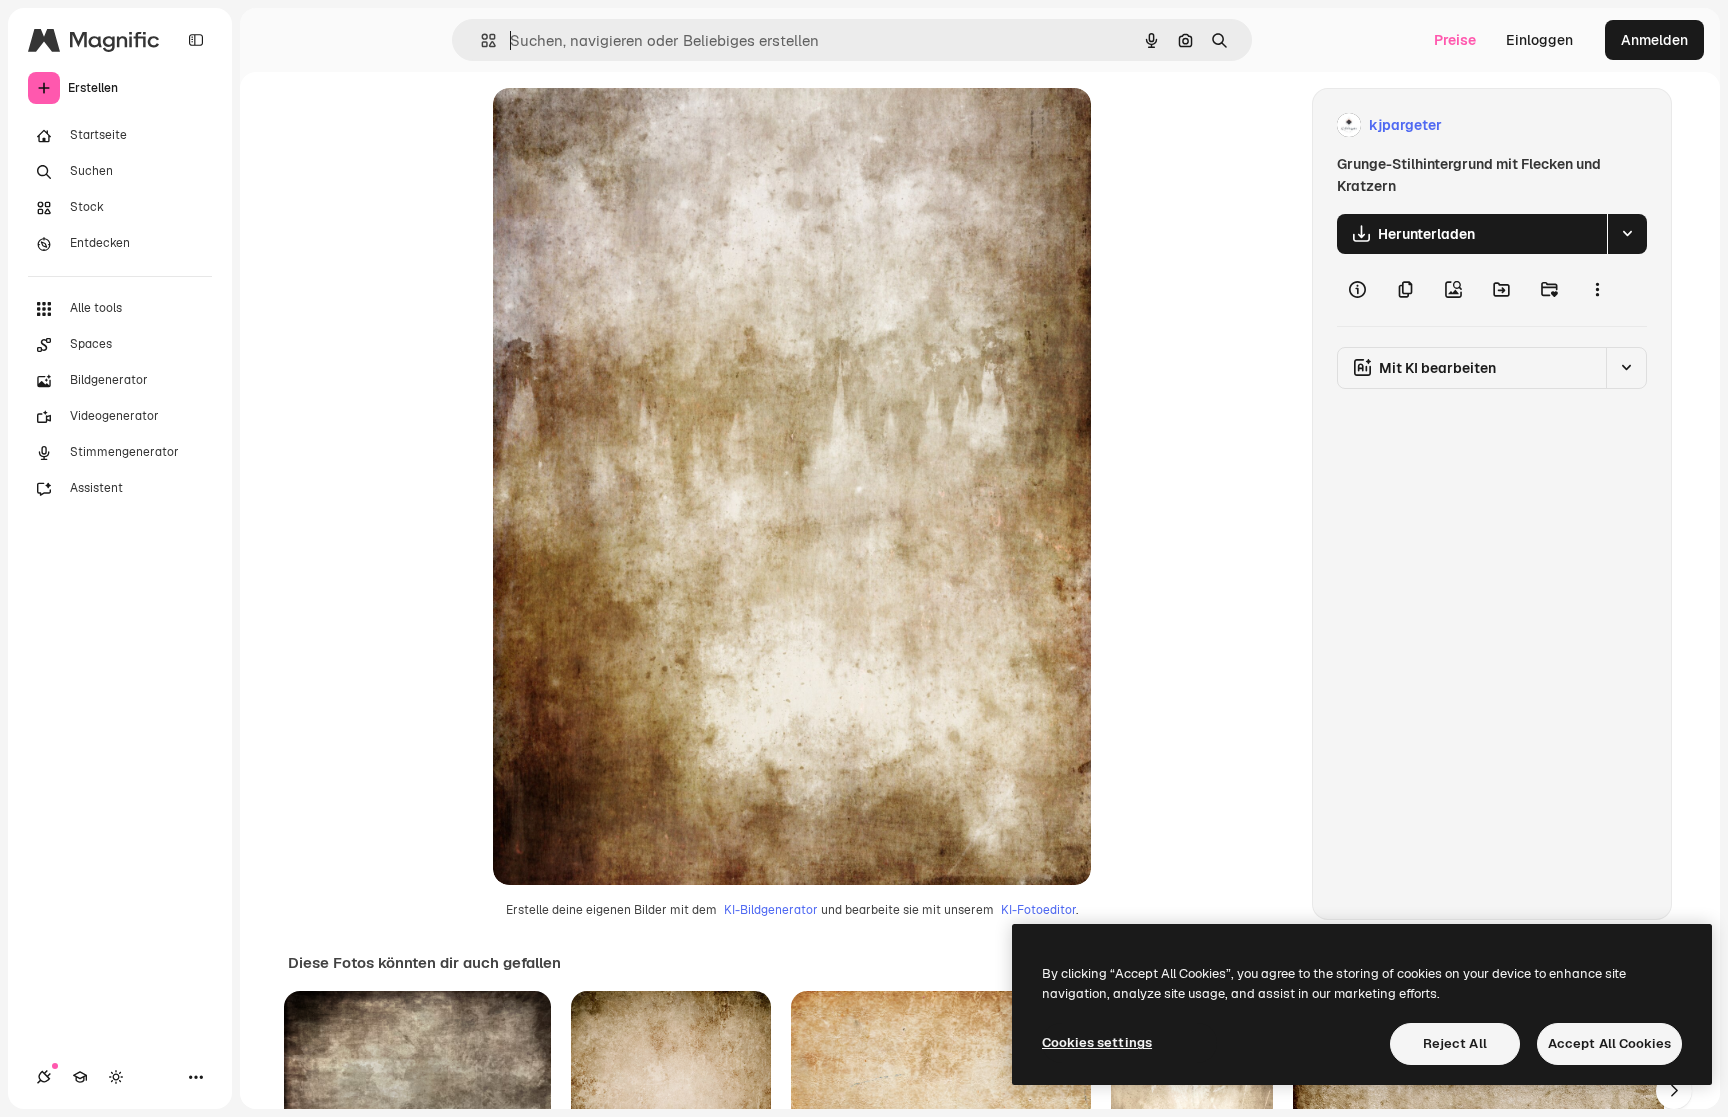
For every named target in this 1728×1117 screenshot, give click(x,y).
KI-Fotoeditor (1038, 910)
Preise (1455, 40)
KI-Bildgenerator (771, 910)
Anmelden (1654, 40)
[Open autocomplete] (480, 40)
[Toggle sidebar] (196, 40)
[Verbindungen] (44, 1077)
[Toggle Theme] (116, 1077)
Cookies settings (1097, 1042)
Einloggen (1539, 40)
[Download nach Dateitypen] (1627, 234)
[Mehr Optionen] (1597, 290)
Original (621, 125)
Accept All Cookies (1609, 1043)
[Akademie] (80, 1077)
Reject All (1455, 1043)
